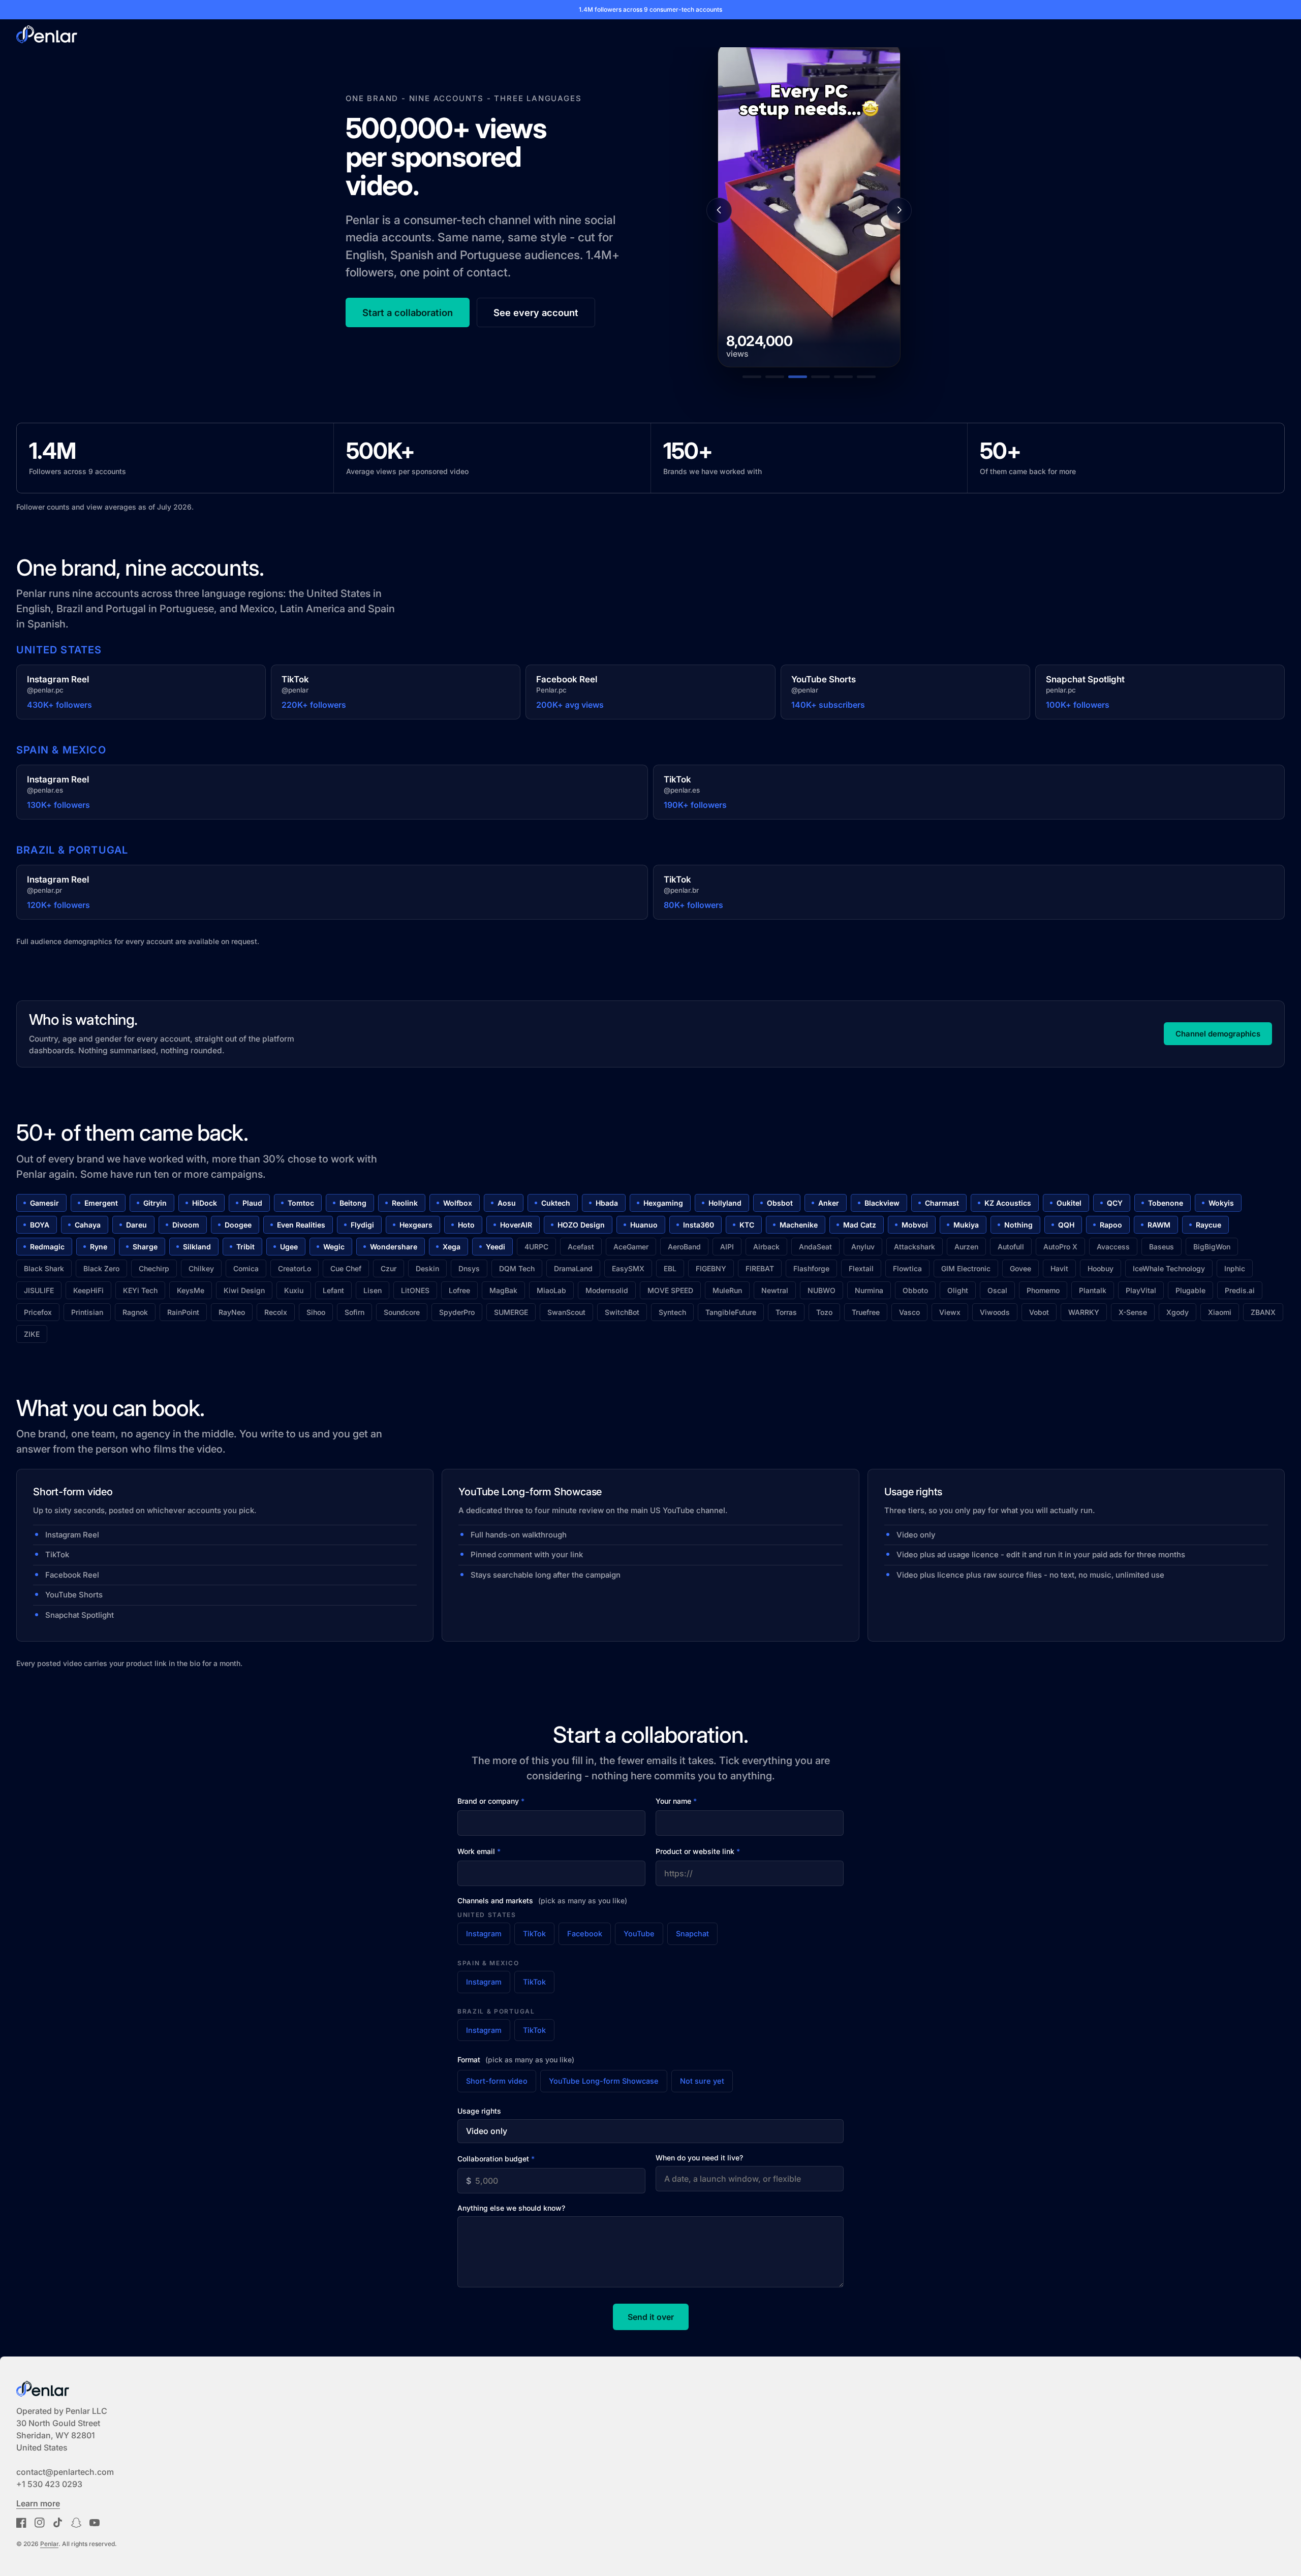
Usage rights (479, 2111)
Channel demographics (1218, 1034)
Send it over (651, 2317)
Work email (479, 1851)
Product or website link (698, 1851)
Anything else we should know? (511, 2208)
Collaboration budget (496, 2159)
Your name (676, 1801)
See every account (536, 312)
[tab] (752, 377)
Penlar (49, 2544)
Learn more (38, 2503)
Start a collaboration (408, 312)
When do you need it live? (699, 2158)
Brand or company (491, 1801)
